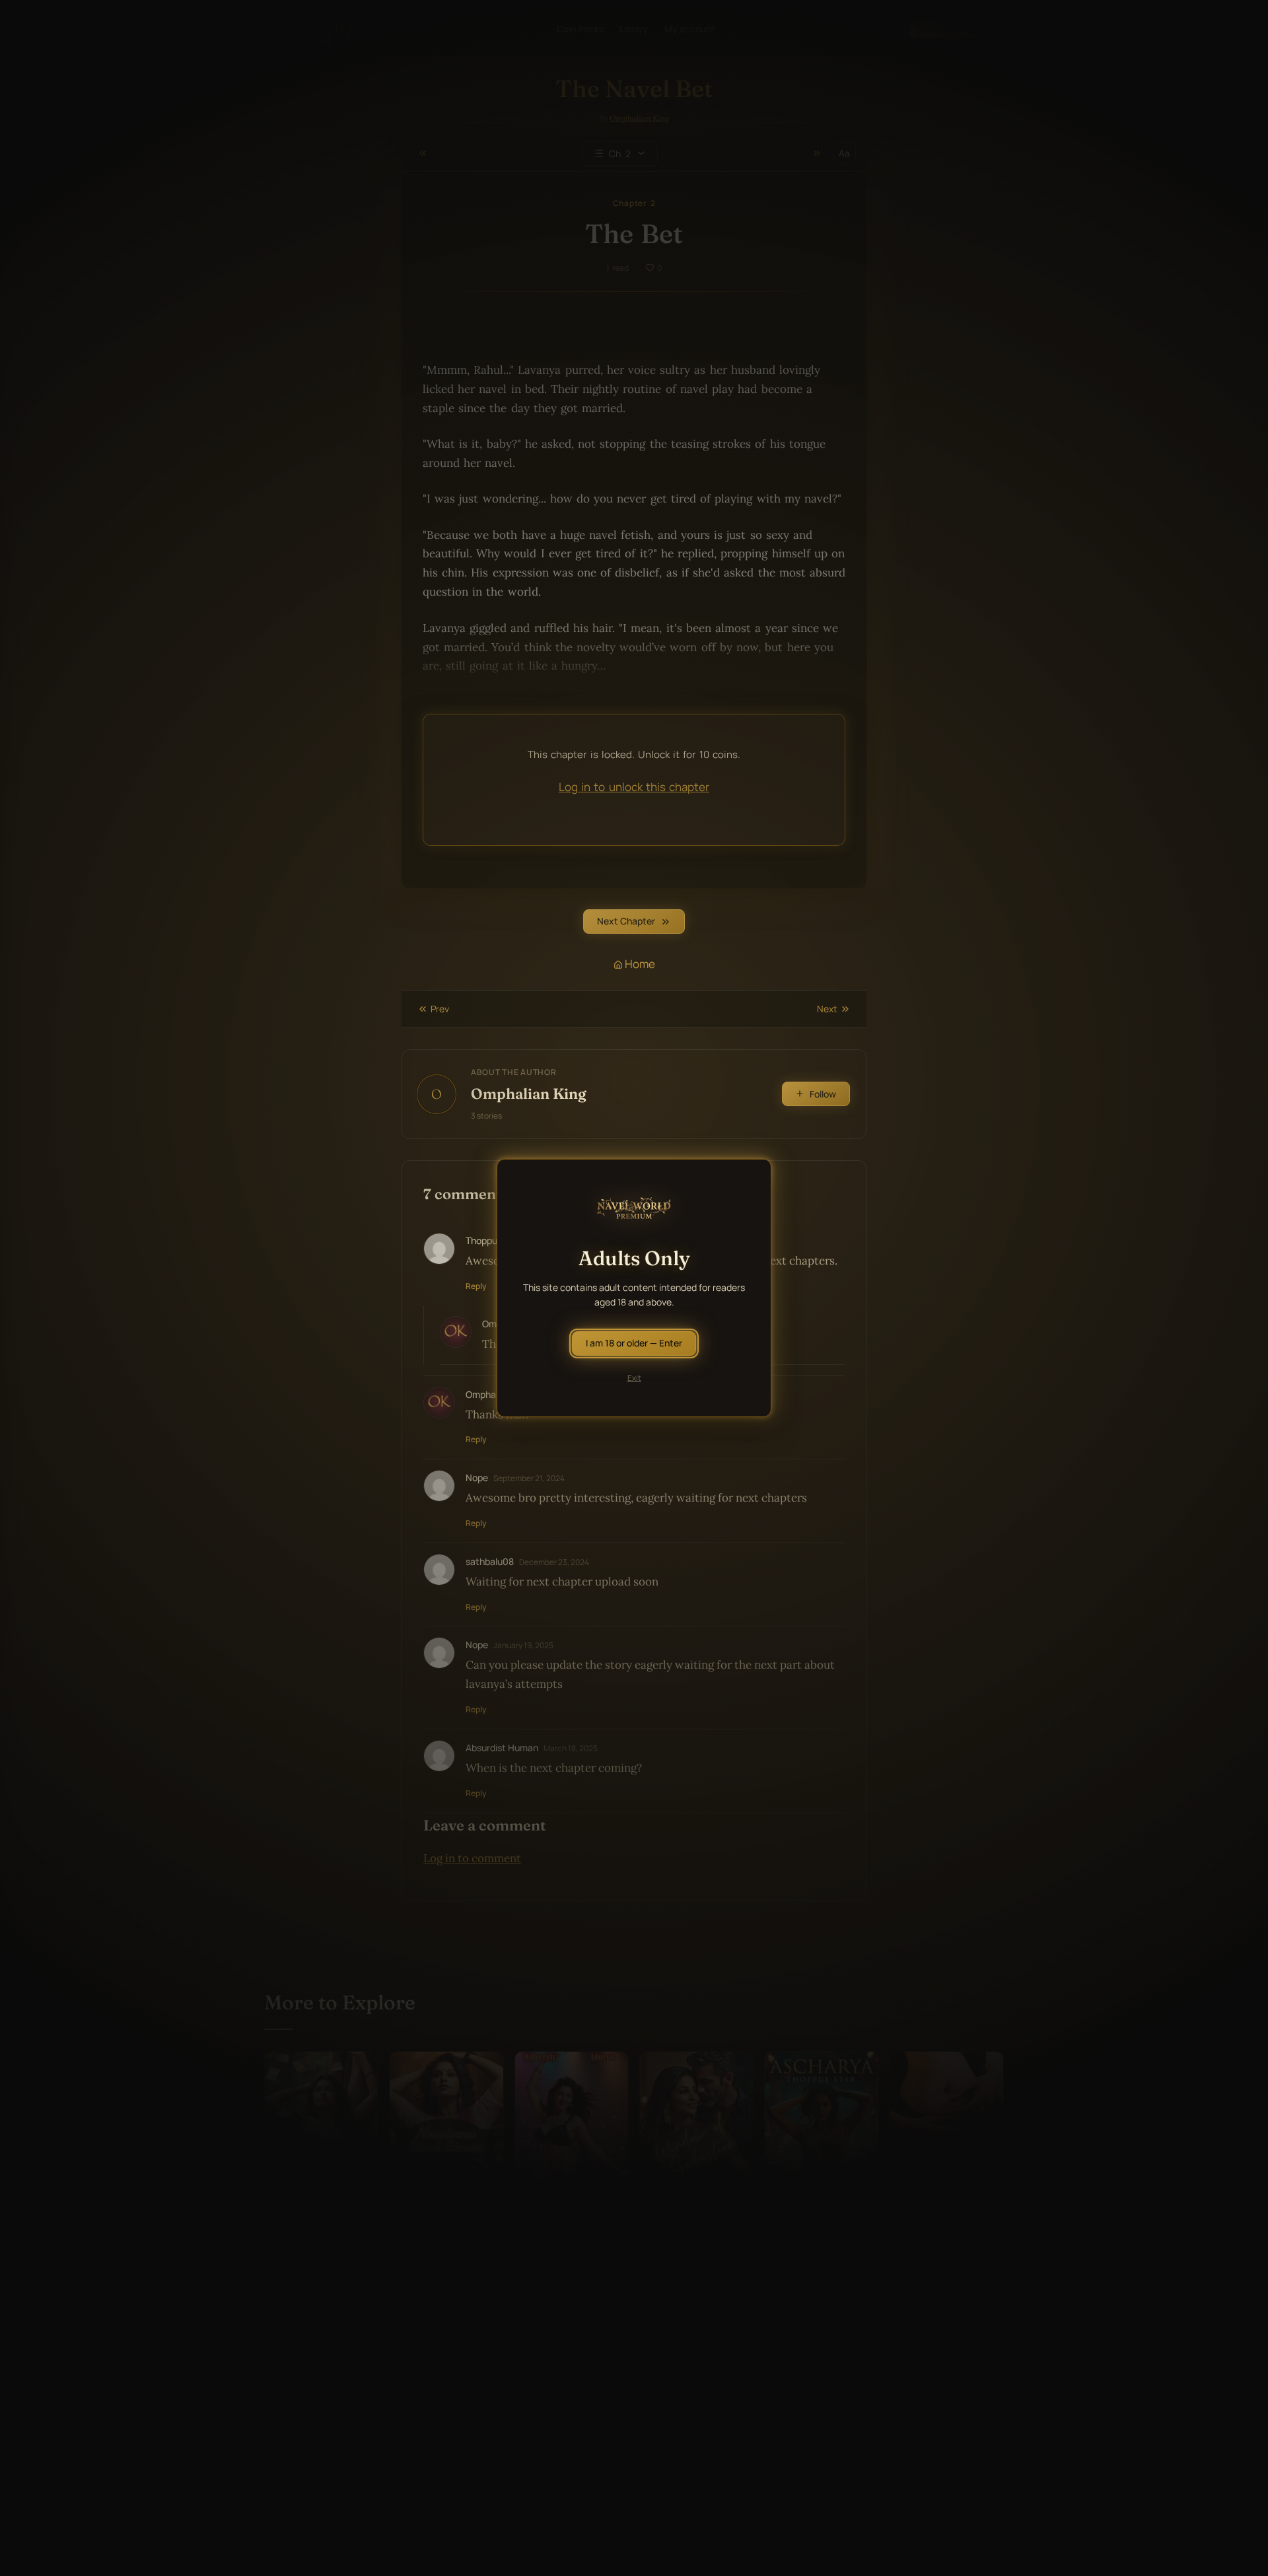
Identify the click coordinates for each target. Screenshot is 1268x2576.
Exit (634, 1378)
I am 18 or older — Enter (634, 1343)
